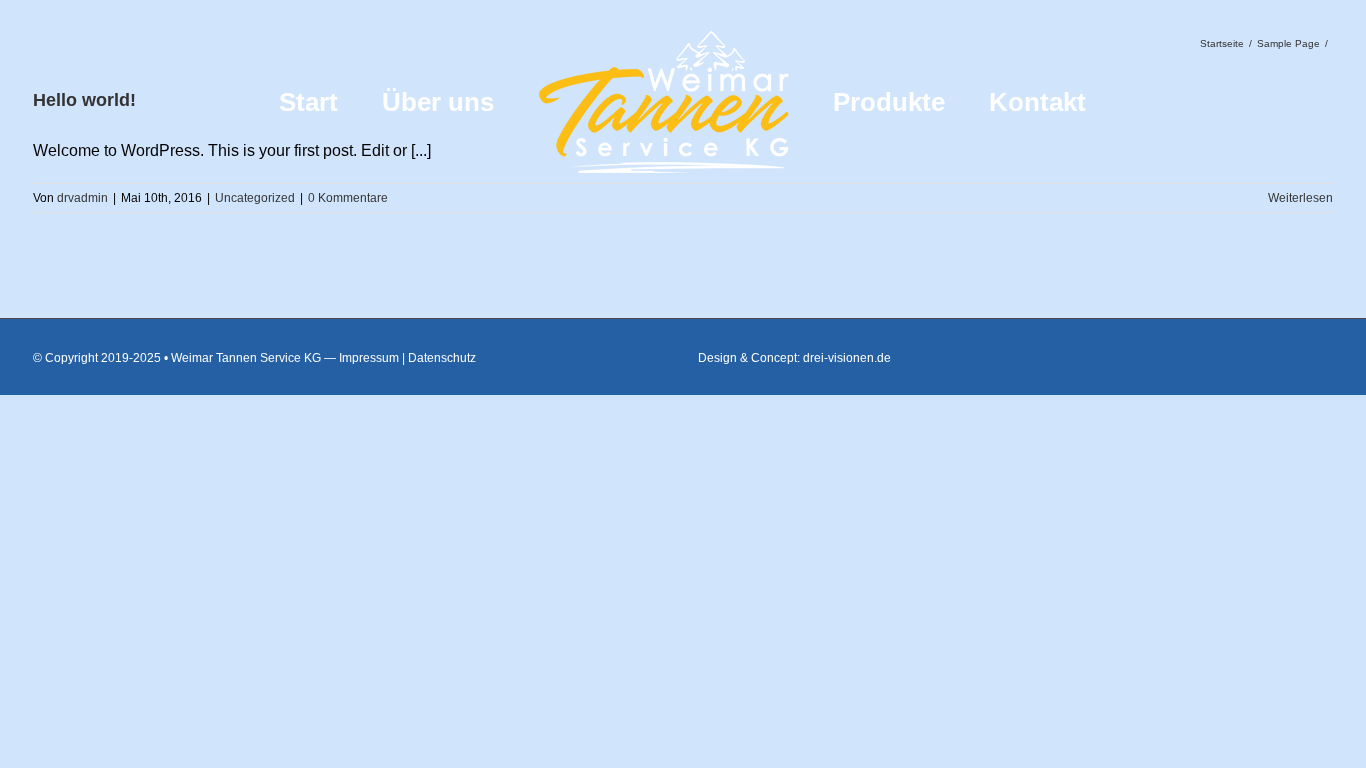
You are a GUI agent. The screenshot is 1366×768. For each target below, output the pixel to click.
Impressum (369, 358)
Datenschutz (442, 358)
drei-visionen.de (847, 358)
